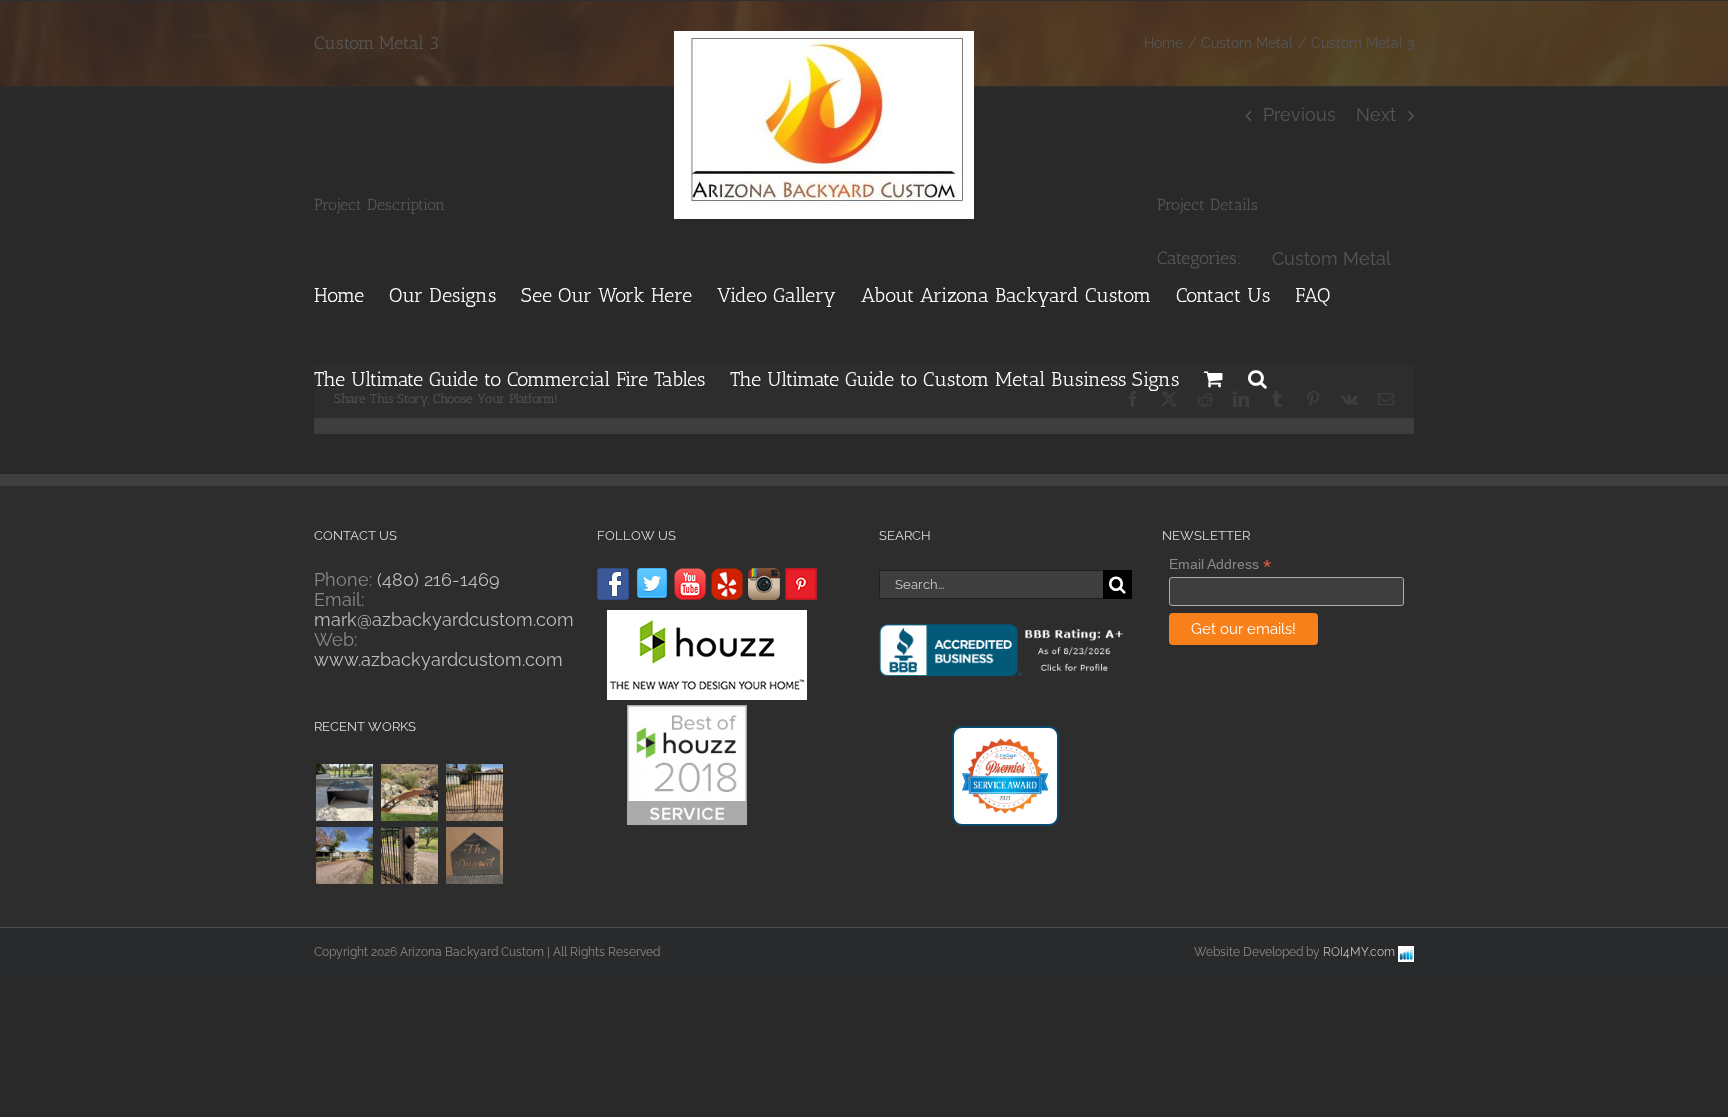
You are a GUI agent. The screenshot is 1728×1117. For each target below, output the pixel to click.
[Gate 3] (474, 792)
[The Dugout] (474, 855)
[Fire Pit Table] (344, 792)
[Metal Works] (409, 792)
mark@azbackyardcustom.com (444, 619)
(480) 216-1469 (438, 579)
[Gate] (409, 855)
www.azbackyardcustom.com (438, 659)
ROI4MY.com (1359, 952)
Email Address (1220, 564)
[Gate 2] (344, 855)
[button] (1257, 376)
